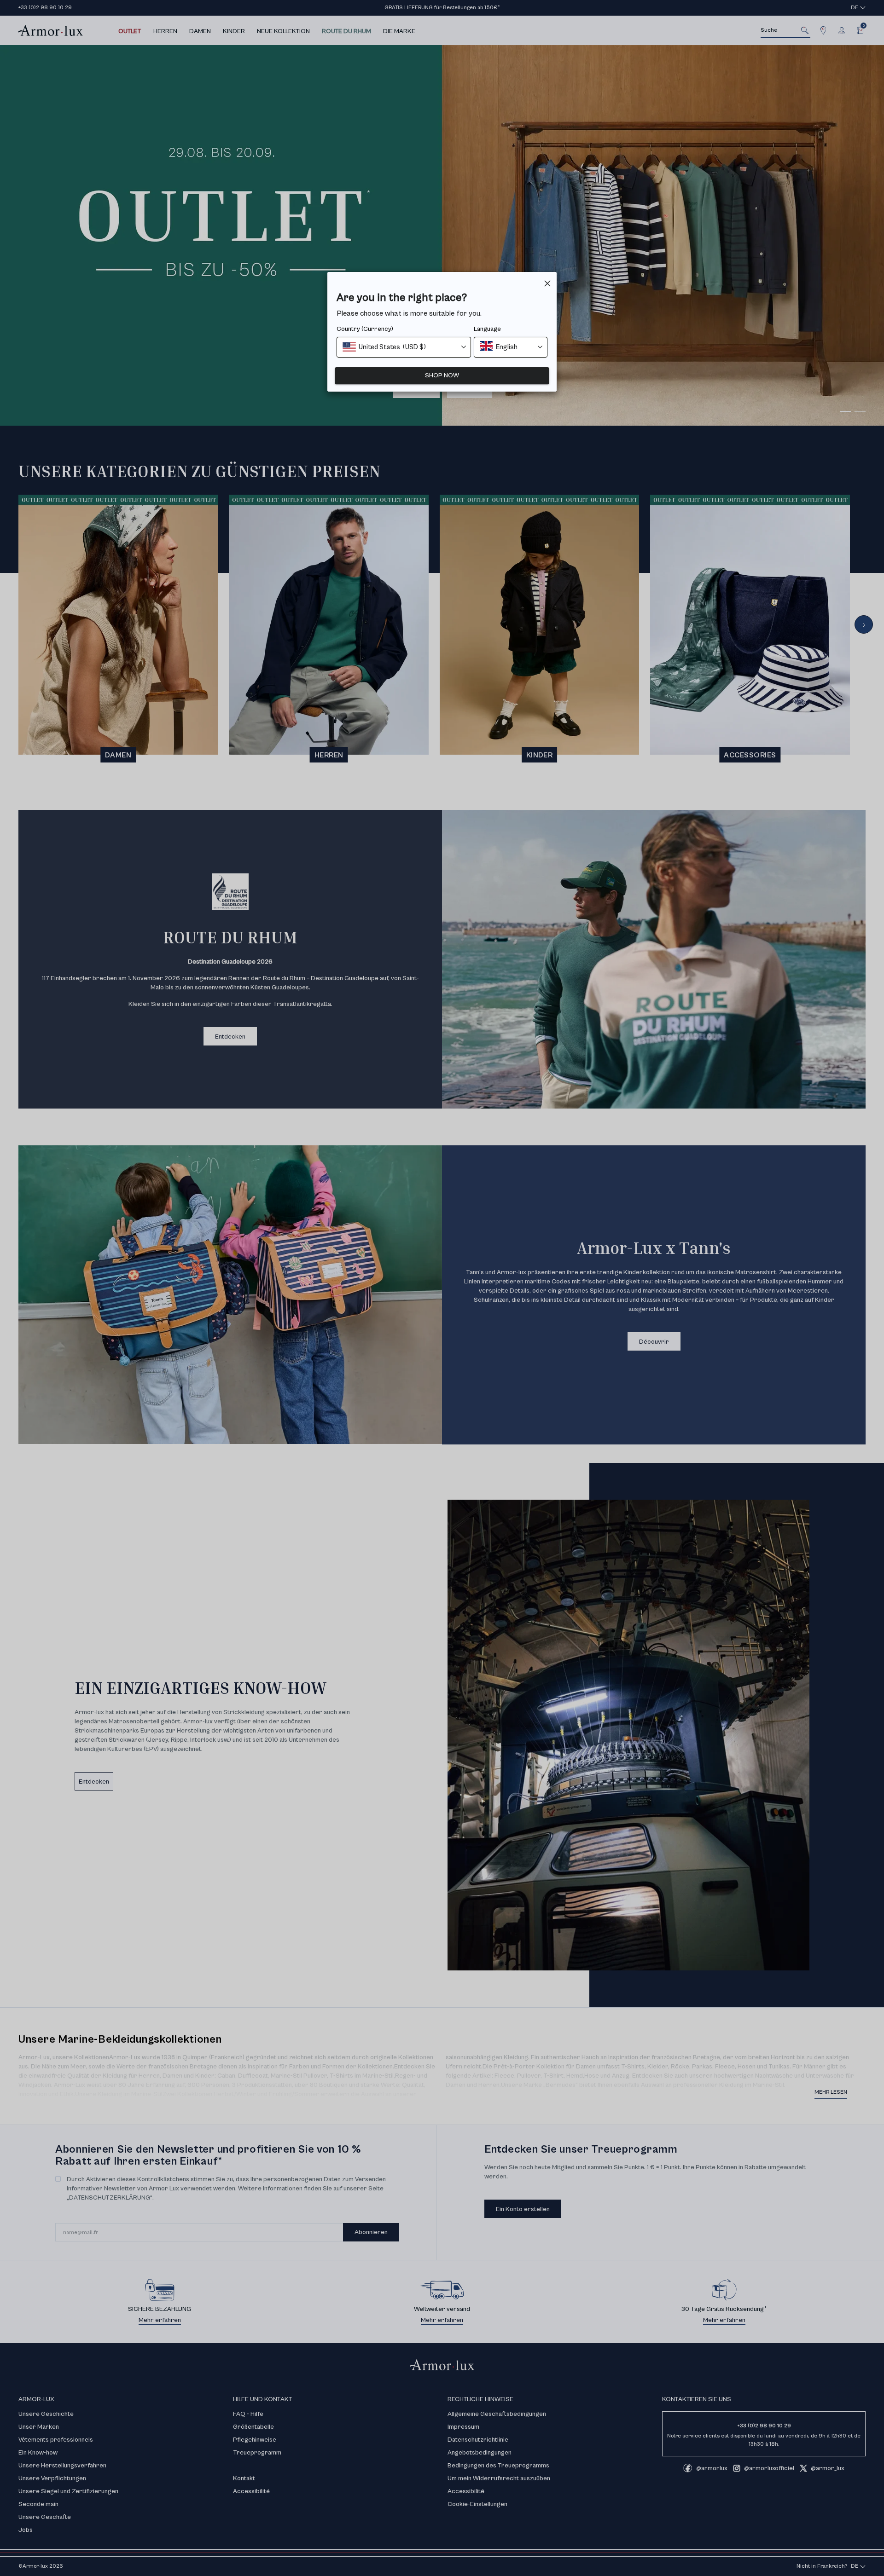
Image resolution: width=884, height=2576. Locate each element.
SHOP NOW (442, 375)
